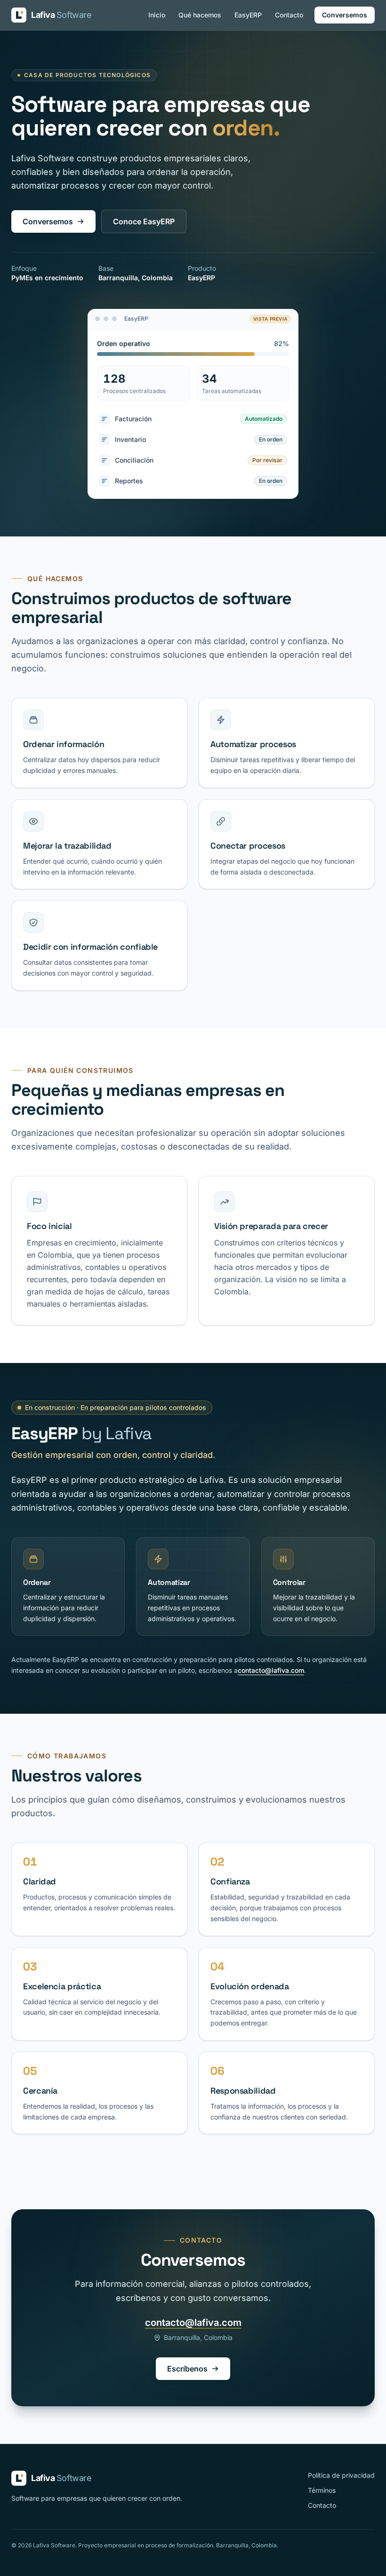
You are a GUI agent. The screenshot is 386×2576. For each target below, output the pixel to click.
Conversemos (345, 15)
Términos (322, 2490)
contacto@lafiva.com (271, 1670)
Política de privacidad (341, 2475)
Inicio (157, 15)
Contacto (289, 15)
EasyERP (248, 15)
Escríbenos (187, 2369)
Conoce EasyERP (144, 221)
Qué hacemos (200, 15)
